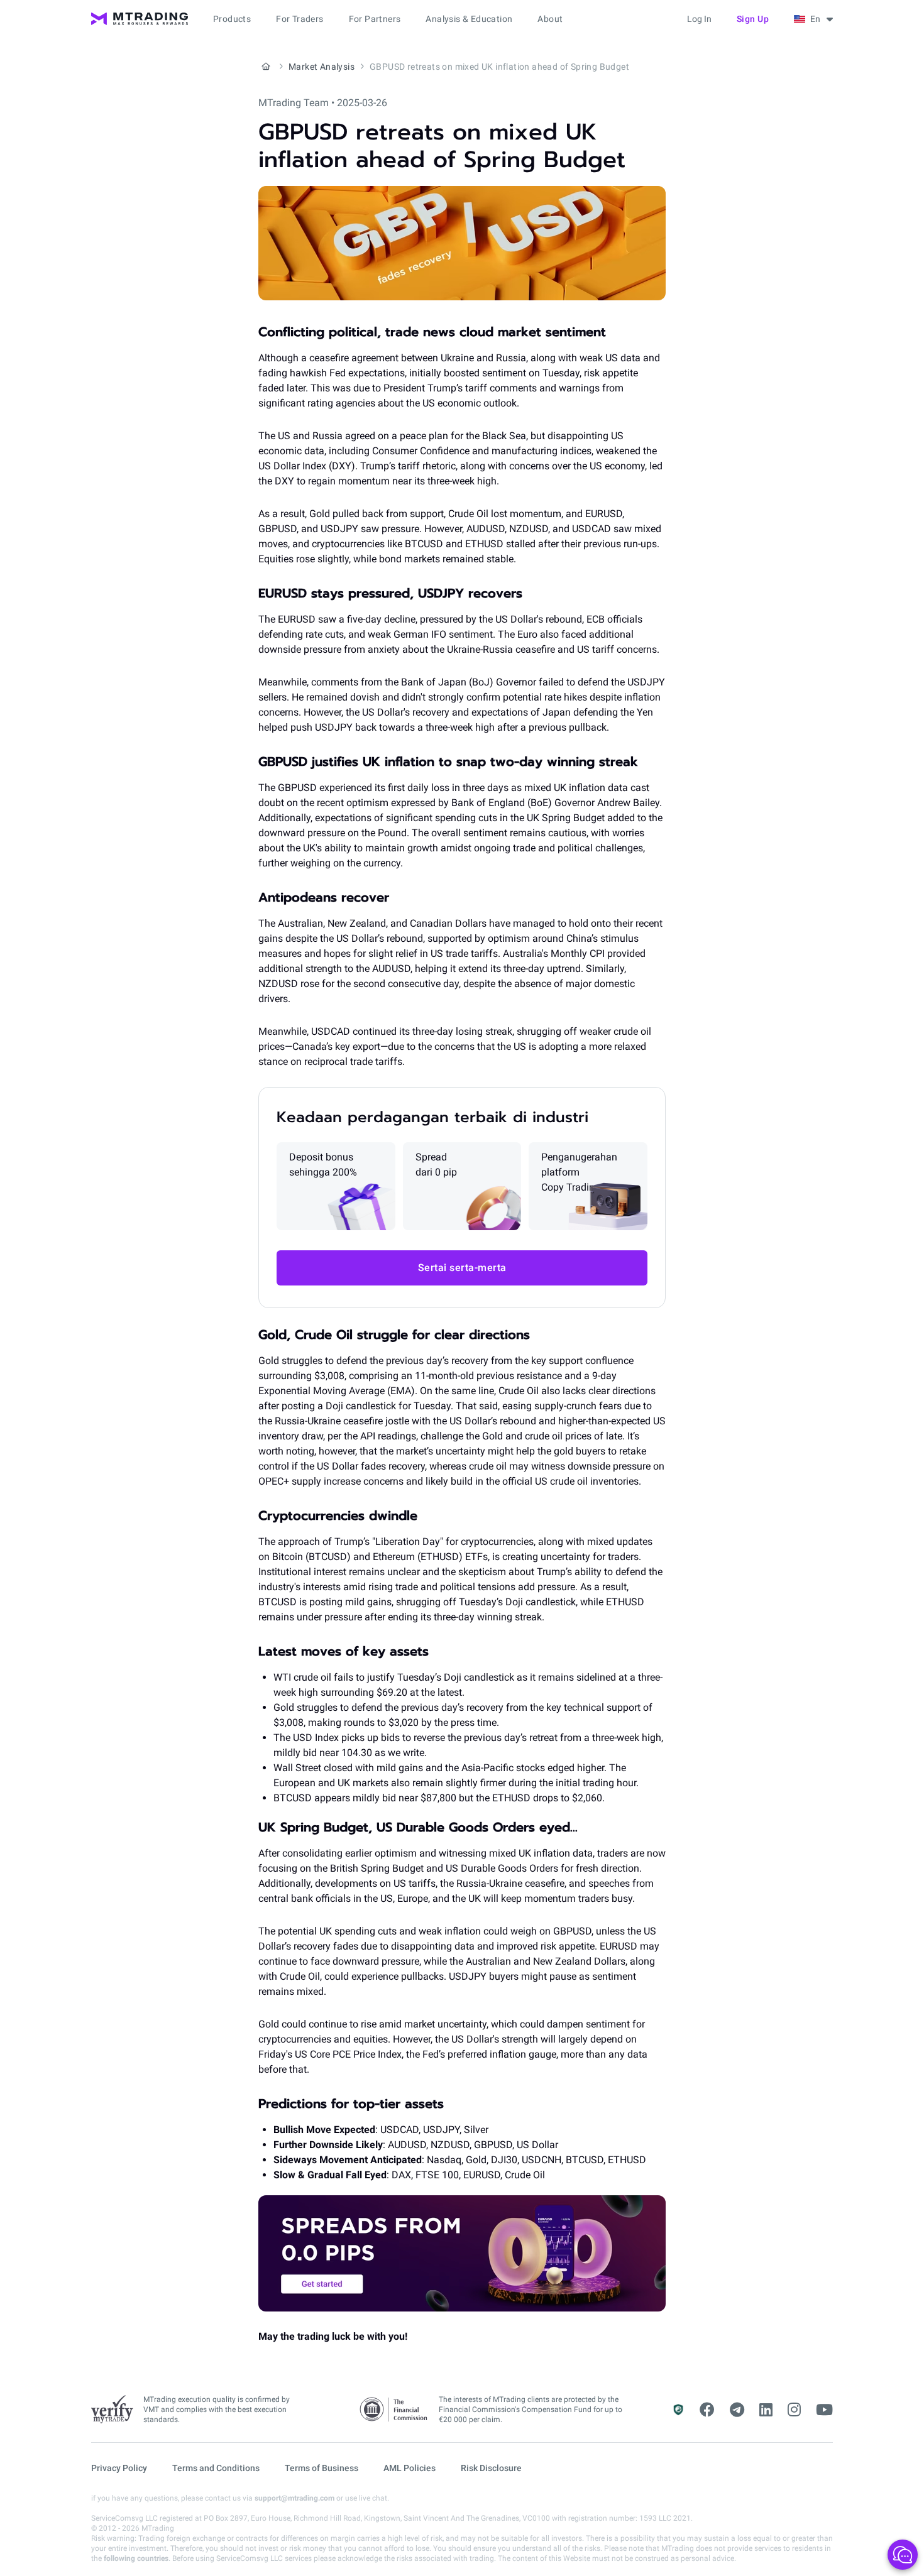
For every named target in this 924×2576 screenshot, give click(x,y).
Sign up (753, 19)
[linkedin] (766, 2410)
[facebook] (707, 2410)
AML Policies (410, 2468)
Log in (699, 19)
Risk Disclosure (491, 2468)
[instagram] (794, 2410)
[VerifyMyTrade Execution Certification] (112, 2410)
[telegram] (737, 2410)
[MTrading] (140, 19)
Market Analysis (322, 67)
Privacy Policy (119, 2468)
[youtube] (824, 2410)
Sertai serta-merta (462, 1268)
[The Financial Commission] (394, 2410)
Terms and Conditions (216, 2468)
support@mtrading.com (294, 2498)
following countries (136, 2558)
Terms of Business (322, 2468)
